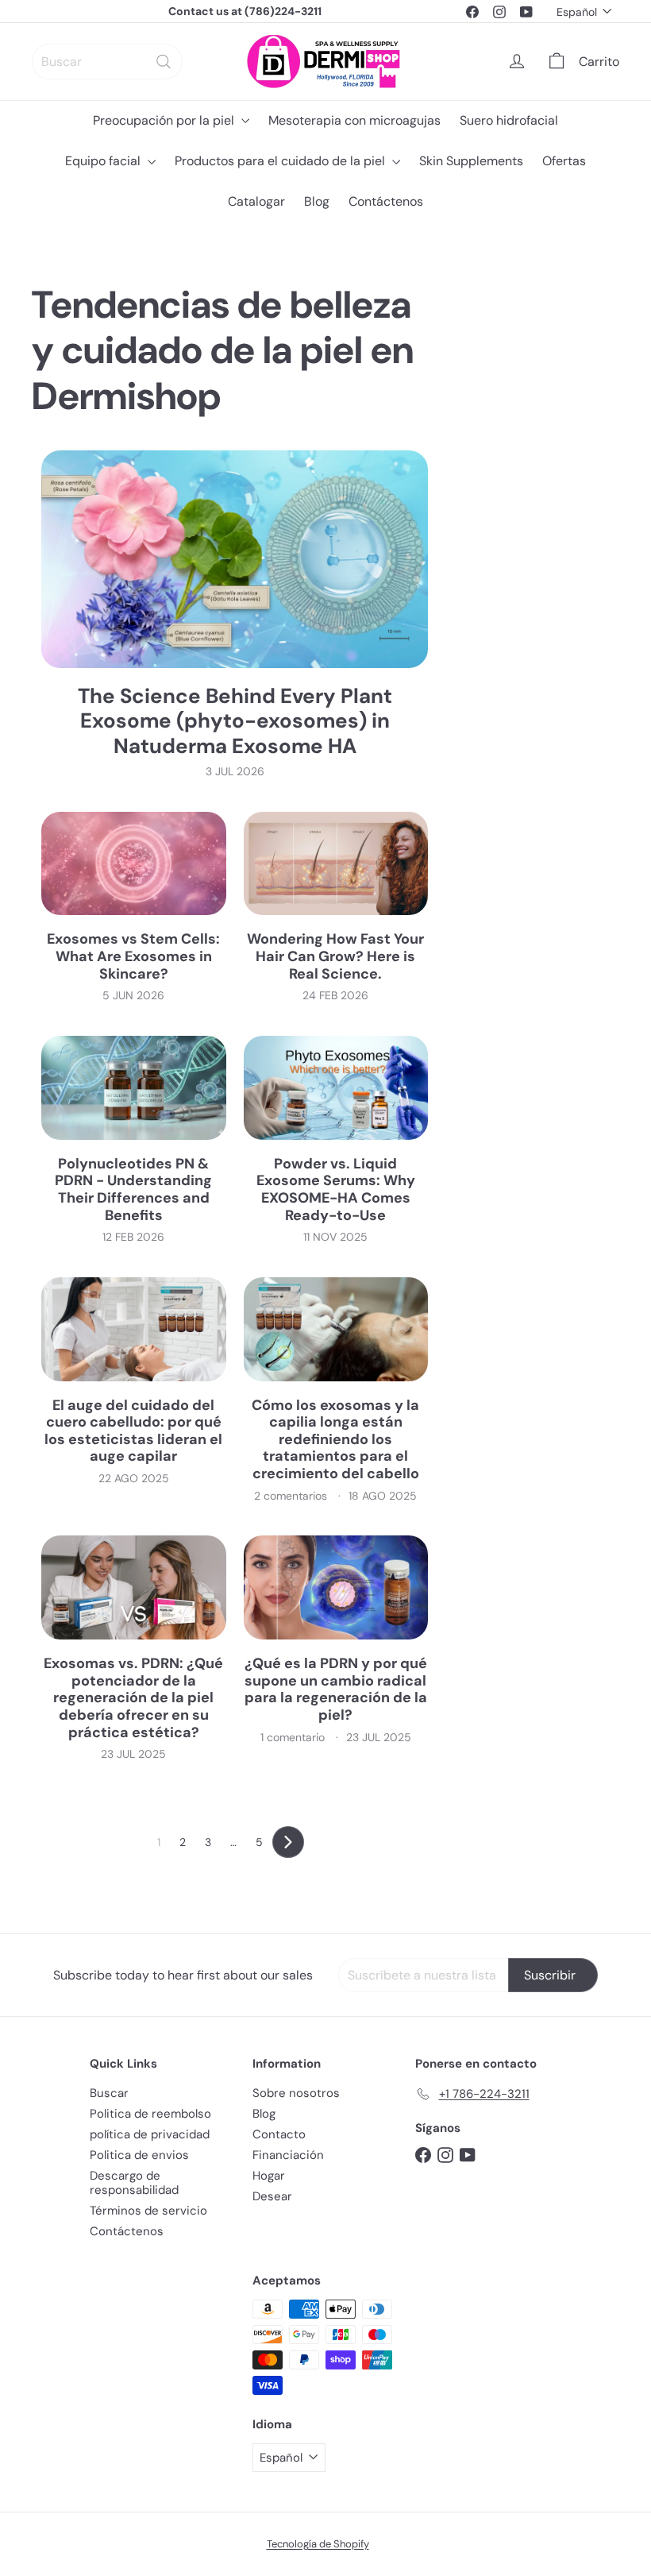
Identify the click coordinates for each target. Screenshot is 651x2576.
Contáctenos (386, 201)
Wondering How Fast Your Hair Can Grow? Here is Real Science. (335, 957)
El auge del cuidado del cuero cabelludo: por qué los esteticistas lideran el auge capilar (133, 1431)
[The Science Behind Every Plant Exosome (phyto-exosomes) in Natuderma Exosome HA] (235, 559)
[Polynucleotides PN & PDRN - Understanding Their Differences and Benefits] (134, 1088)
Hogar (269, 2176)
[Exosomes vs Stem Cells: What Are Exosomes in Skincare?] (134, 864)
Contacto (279, 2134)
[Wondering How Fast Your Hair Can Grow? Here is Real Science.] (336, 864)
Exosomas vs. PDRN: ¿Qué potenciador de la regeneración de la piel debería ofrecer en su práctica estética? (133, 1698)
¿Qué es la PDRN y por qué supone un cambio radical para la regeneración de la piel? (336, 1690)
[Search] (164, 62)
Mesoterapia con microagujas (354, 120)
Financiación (288, 2155)
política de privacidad (150, 2134)
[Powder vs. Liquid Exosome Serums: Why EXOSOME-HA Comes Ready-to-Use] (336, 1088)
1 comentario (294, 1737)
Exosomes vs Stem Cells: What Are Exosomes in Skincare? (133, 957)
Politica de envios (139, 2155)
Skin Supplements (471, 161)
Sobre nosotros (296, 2093)
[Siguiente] (288, 1842)
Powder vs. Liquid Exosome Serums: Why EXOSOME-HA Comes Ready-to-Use (336, 1190)
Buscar (109, 2093)
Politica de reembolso (150, 2114)
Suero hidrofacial (509, 120)
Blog (317, 201)
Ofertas (564, 161)
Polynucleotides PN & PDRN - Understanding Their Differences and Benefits (133, 1190)
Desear (272, 2196)
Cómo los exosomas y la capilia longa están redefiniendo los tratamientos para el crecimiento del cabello (335, 1440)
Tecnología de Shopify (318, 2544)
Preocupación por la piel (165, 120)
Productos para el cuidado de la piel (281, 161)
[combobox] (107, 62)
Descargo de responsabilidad (134, 2183)
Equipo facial (104, 161)
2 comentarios (292, 1496)
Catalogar (256, 201)
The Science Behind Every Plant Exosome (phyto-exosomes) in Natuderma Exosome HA (235, 721)
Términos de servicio (148, 2211)
